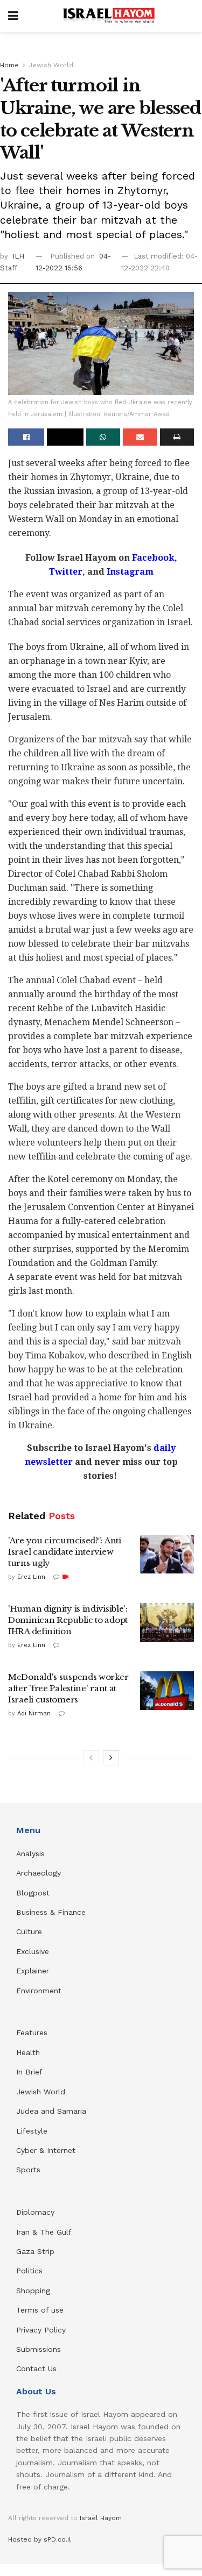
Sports (28, 2170)
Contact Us (36, 2369)
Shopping (33, 2291)
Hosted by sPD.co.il (40, 2539)
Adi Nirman (34, 1713)
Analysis (32, 1854)
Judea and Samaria (51, 2111)
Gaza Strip (35, 2251)
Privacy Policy (41, 2330)
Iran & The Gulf (44, 2232)
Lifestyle (32, 2131)
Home (9, 65)
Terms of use (40, 2310)
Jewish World (51, 65)
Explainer (33, 1971)
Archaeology (39, 1873)
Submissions (39, 2349)
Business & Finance (51, 1912)
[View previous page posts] (91, 1758)
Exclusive (33, 1951)
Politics (29, 2271)
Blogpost (33, 1893)
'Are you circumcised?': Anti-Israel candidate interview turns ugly (66, 1552)
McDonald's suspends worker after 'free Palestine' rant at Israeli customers (68, 1688)
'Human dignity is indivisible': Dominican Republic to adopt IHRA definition (68, 1620)
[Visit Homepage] (109, 16)
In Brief (29, 2072)
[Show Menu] (13, 16)
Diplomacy (37, 2212)
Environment (39, 1991)
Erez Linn (31, 1577)
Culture (29, 1931)
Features (32, 2033)
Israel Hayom (101, 2518)
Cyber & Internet (46, 2150)
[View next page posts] (111, 1758)
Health (28, 2052)
